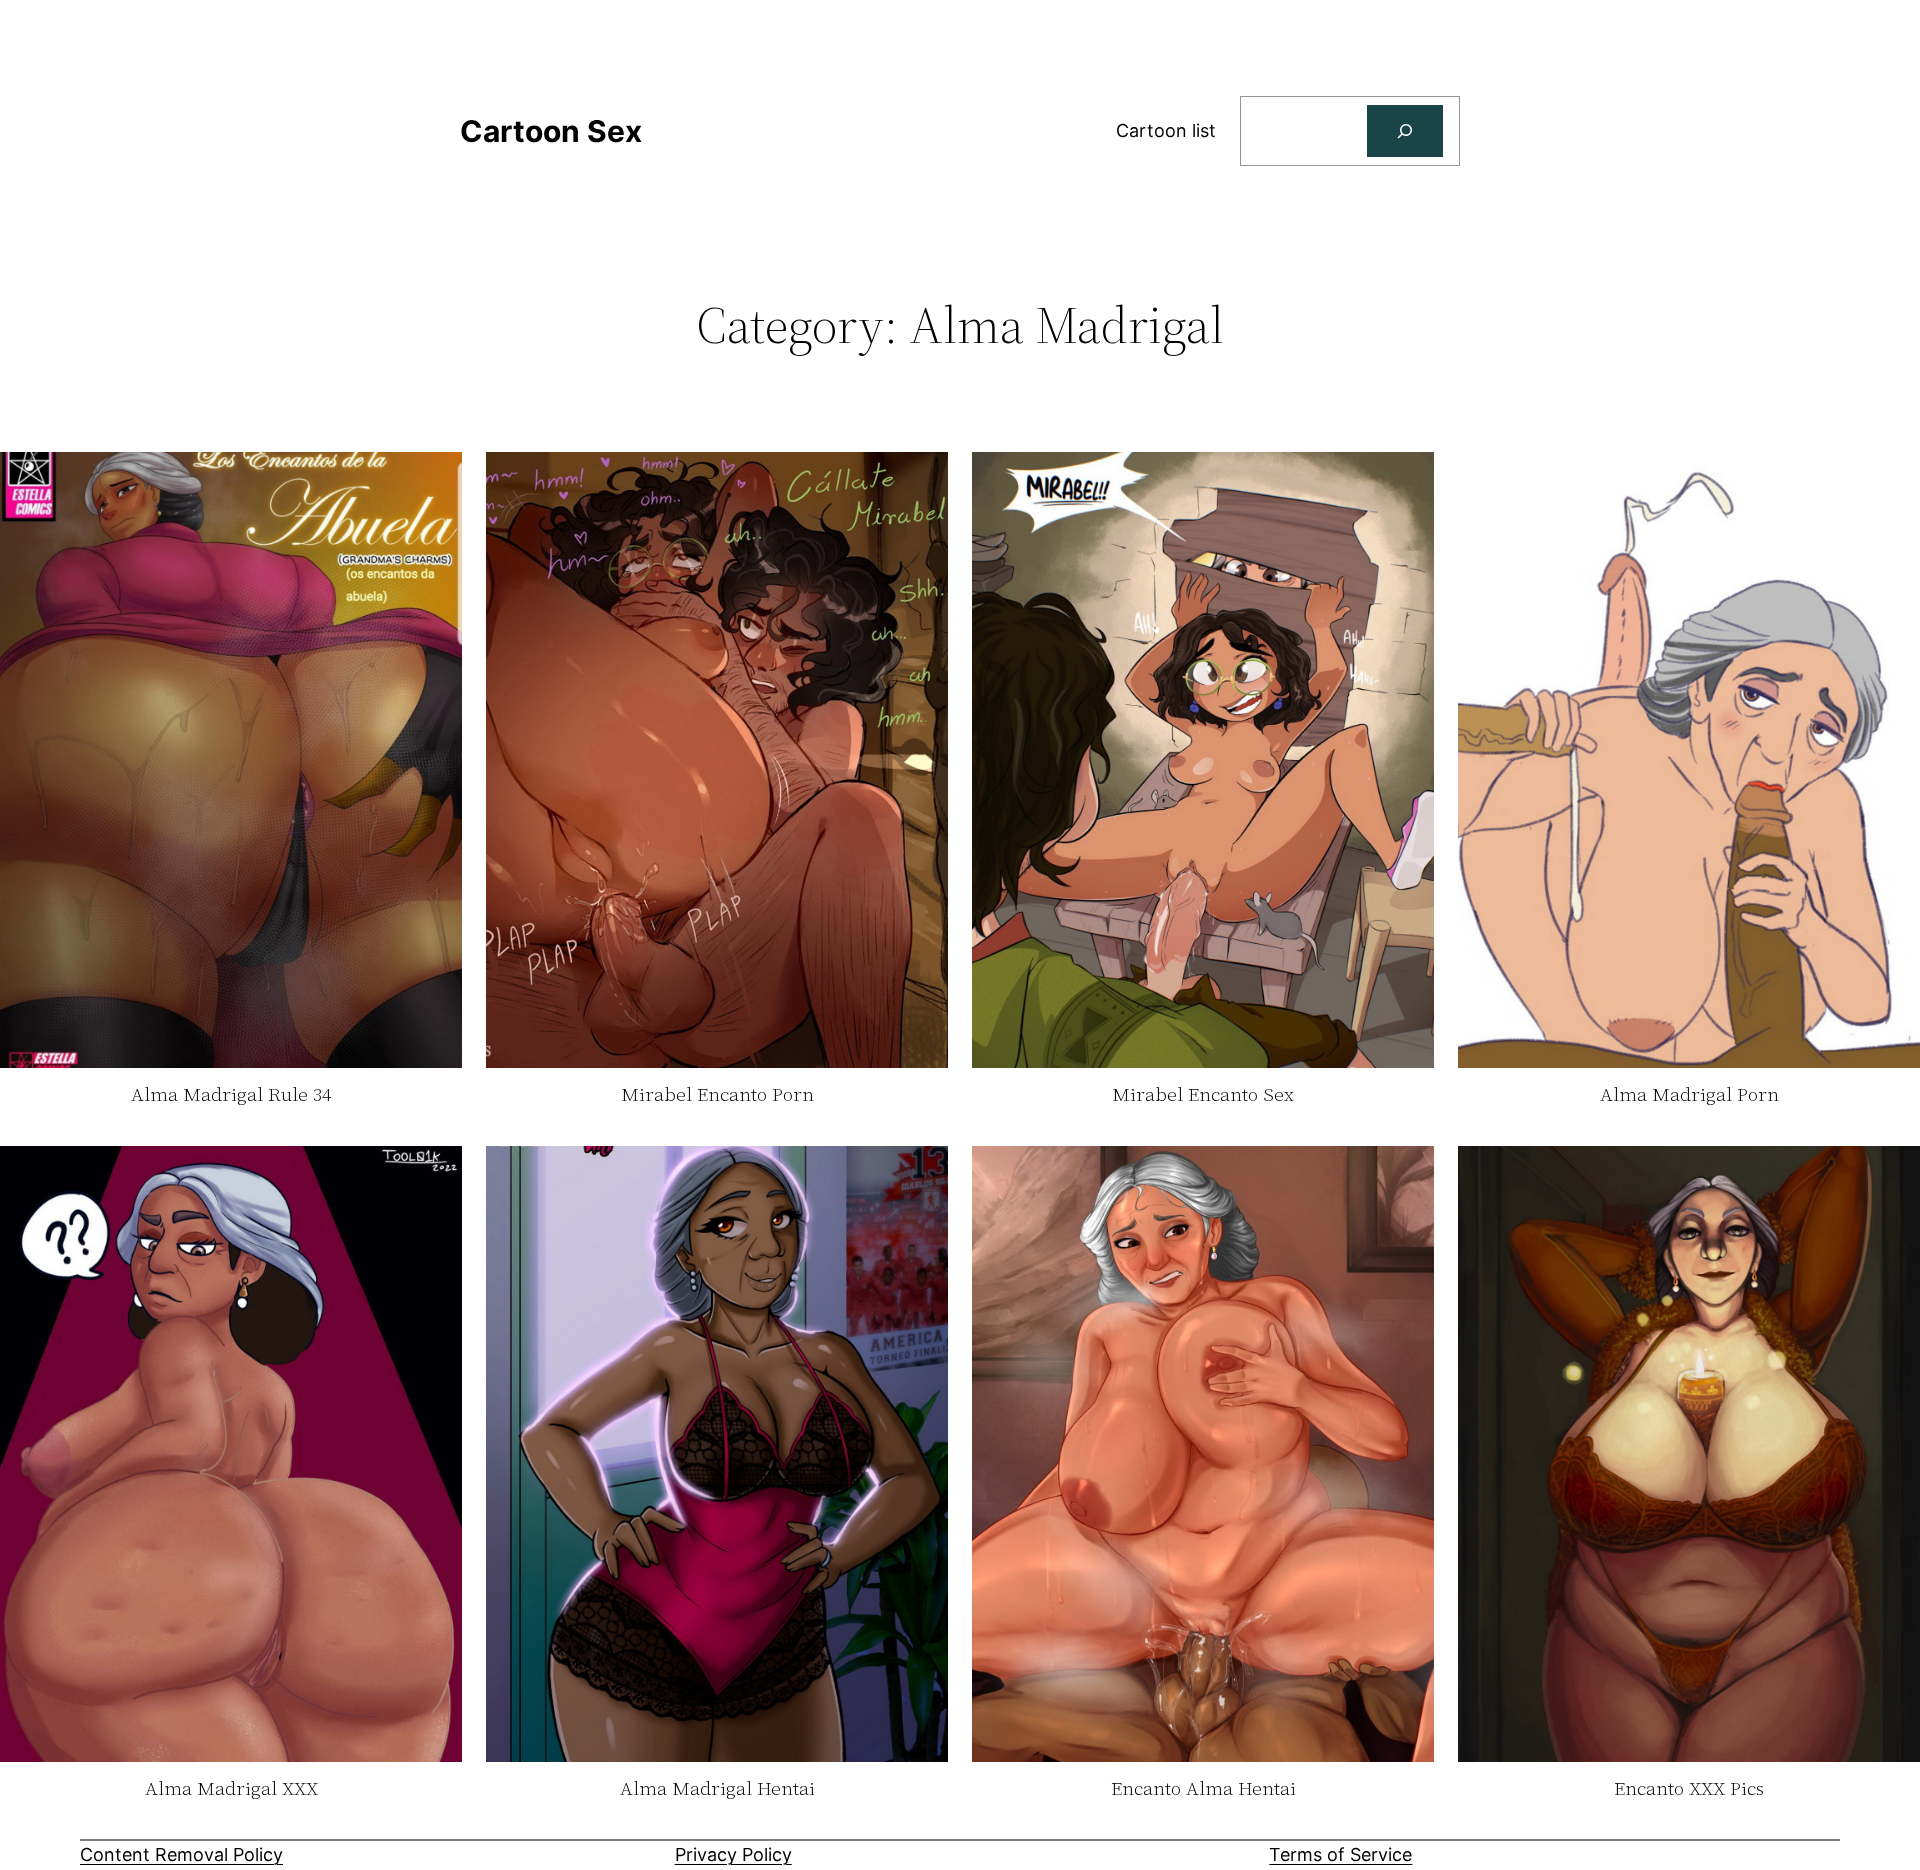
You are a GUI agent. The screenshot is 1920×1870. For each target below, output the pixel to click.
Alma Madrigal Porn (1689, 1095)
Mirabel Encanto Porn (717, 1095)
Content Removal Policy (181, 1854)
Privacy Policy (733, 1854)
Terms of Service (1340, 1854)
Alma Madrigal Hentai (717, 1789)
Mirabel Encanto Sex (1203, 1095)
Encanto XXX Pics (1689, 1789)
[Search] (1405, 131)
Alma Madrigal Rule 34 (231, 1095)
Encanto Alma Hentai (1203, 1789)
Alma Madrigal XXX (231, 1789)
